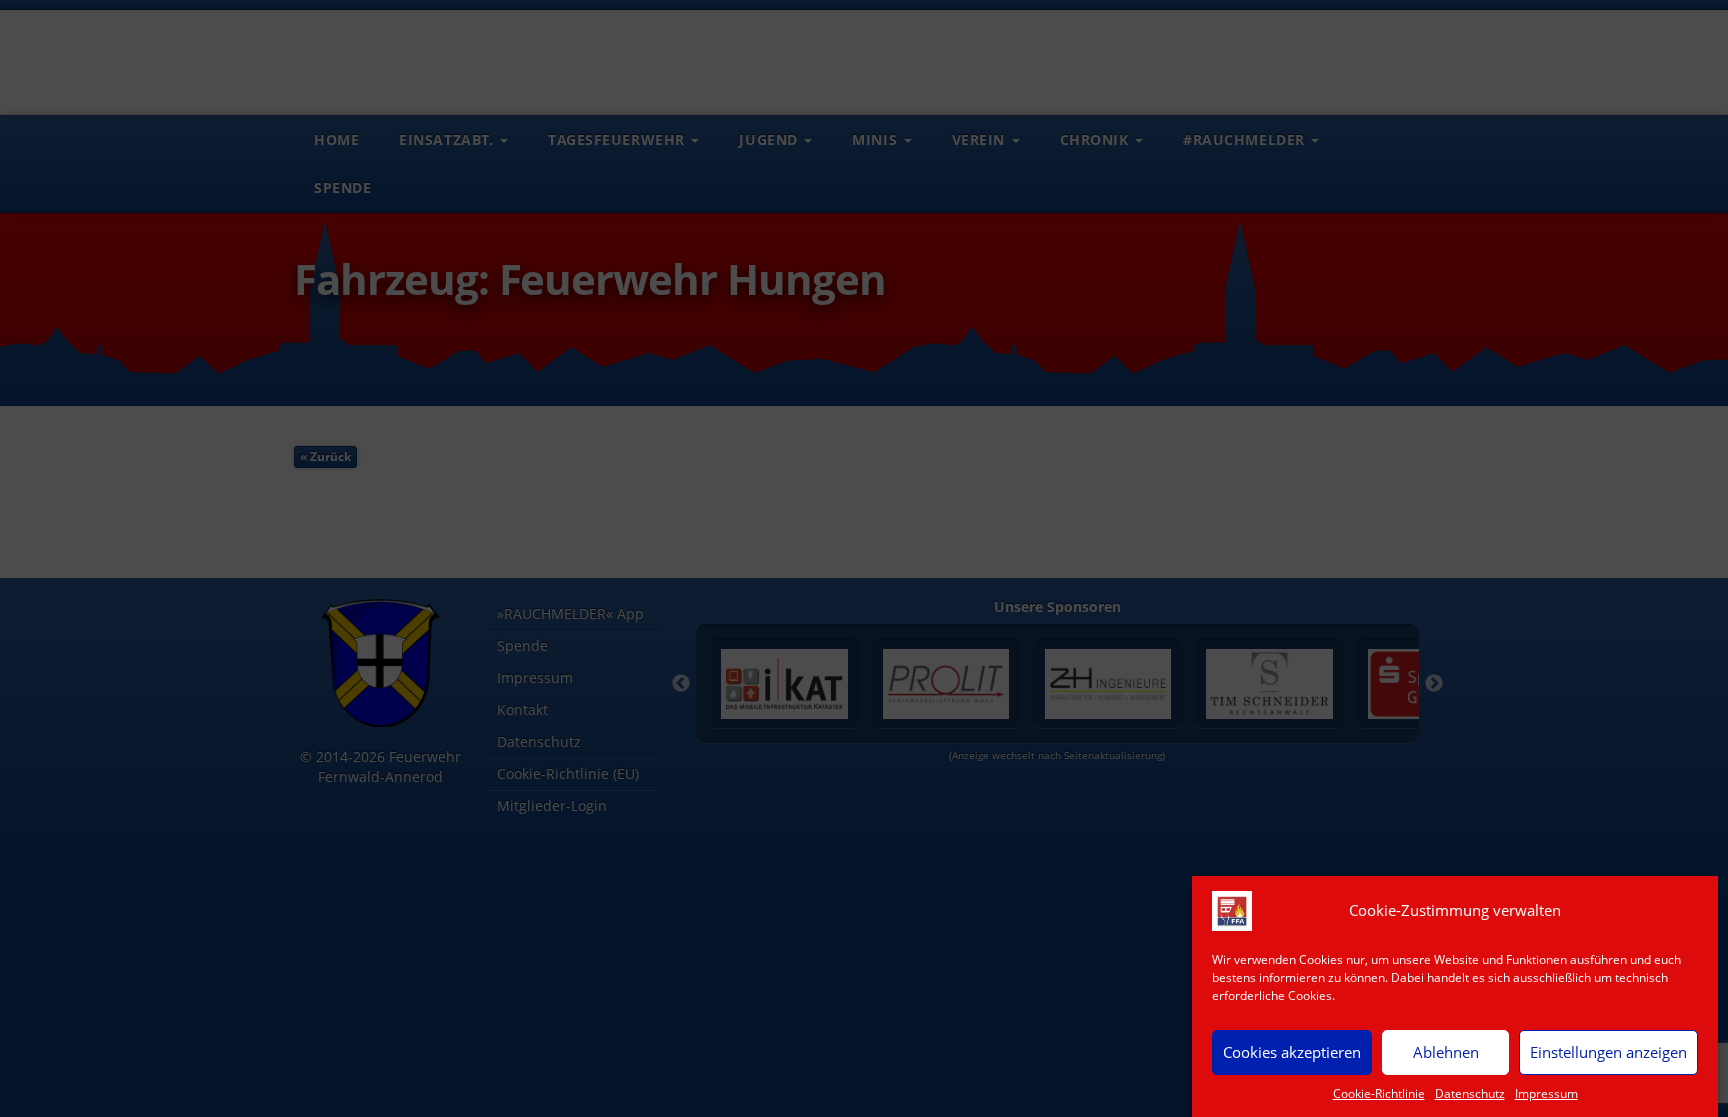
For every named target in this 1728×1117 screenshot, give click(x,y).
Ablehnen (1446, 1052)
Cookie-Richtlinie (1379, 1093)
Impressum (1546, 1093)
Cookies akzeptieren (1292, 1052)
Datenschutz (1470, 1093)
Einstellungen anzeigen (1608, 1052)
